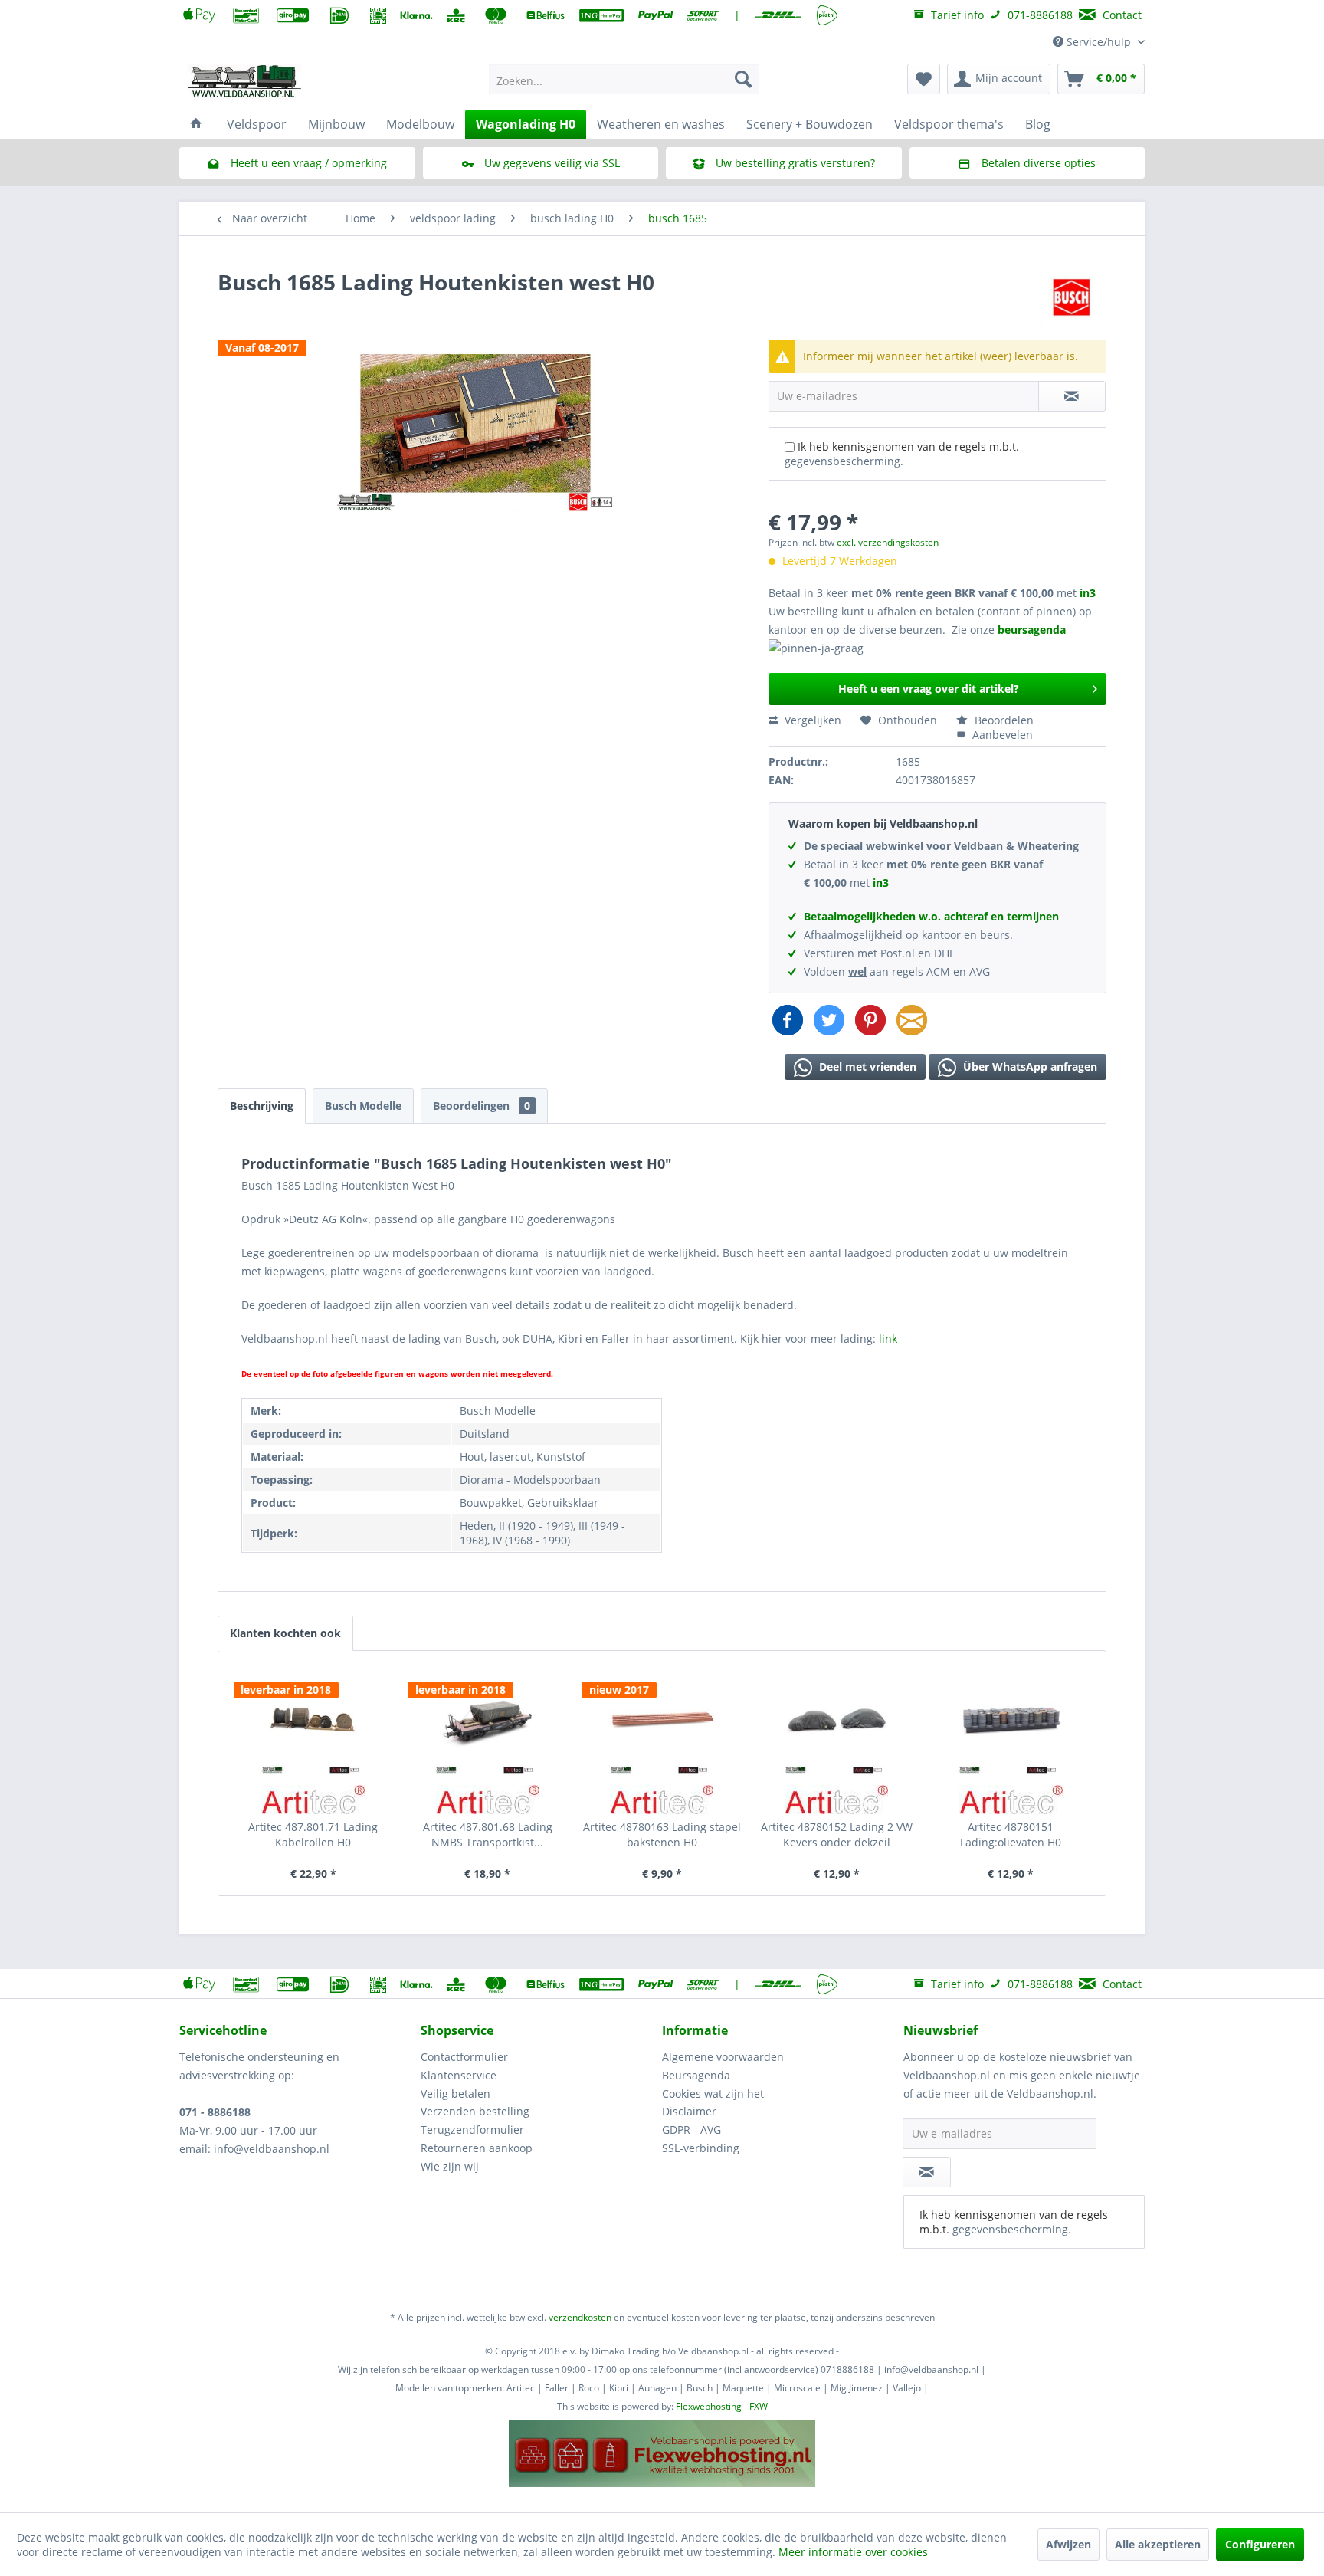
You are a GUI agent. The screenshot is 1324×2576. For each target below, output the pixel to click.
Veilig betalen (456, 2094)
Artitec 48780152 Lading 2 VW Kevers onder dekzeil (837, 1834)
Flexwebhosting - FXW (722, 2406)
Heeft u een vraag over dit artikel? (929, 689)
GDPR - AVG (691, 2130)
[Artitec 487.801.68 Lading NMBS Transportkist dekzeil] (488, 1720)
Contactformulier (464, 2057)
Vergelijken (811, 720)
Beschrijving (262, 1106)
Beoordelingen (482, 1106)
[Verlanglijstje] (924, 79)
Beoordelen (1003, 720)
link (888, 1339)
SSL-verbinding (701, 2148)
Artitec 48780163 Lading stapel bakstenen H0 (662, 1834)
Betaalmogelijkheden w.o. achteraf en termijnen (931, 916)
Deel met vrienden (866, 1066)
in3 (1088, 593)
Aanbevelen (1001, 735)
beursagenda (1033, 630)
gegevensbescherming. (844, 461)
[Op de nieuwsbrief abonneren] (927, 2172)
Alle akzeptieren (1158, 2544)
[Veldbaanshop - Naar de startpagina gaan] (245, 83)
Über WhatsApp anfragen (1029, 1066)
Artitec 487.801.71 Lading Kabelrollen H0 (313, 1834)
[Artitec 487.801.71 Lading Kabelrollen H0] (313, 1720)
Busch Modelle (363, 1106)
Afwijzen (1068, 2544)
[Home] (196, 124)
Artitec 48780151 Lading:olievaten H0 (1011, 1834)
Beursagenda (696, 2075)
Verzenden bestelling (475, 2111)
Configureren (1260, 2544)
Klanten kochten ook (285, 1633)
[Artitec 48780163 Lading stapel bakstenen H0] (662, 1720)
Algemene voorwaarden (723, 2057)
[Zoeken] (743, 79)
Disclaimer (689, 2111)
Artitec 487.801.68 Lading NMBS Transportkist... (488, 1834)
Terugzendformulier (472, 2130)
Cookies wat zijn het (713, 2094)
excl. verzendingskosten (888, 542)
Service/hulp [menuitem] (1099, 42)
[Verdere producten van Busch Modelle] (1072, 297)
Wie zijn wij (450, 2166)
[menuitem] (624, 79)
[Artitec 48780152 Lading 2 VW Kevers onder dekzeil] (837, 1720)
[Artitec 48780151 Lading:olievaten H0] (1011, 1720)
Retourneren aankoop (477, 2148)
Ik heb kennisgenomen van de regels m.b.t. (902, 454)
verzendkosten (580, 2317)
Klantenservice (459, 2075)
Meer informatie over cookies (853, 2552)
